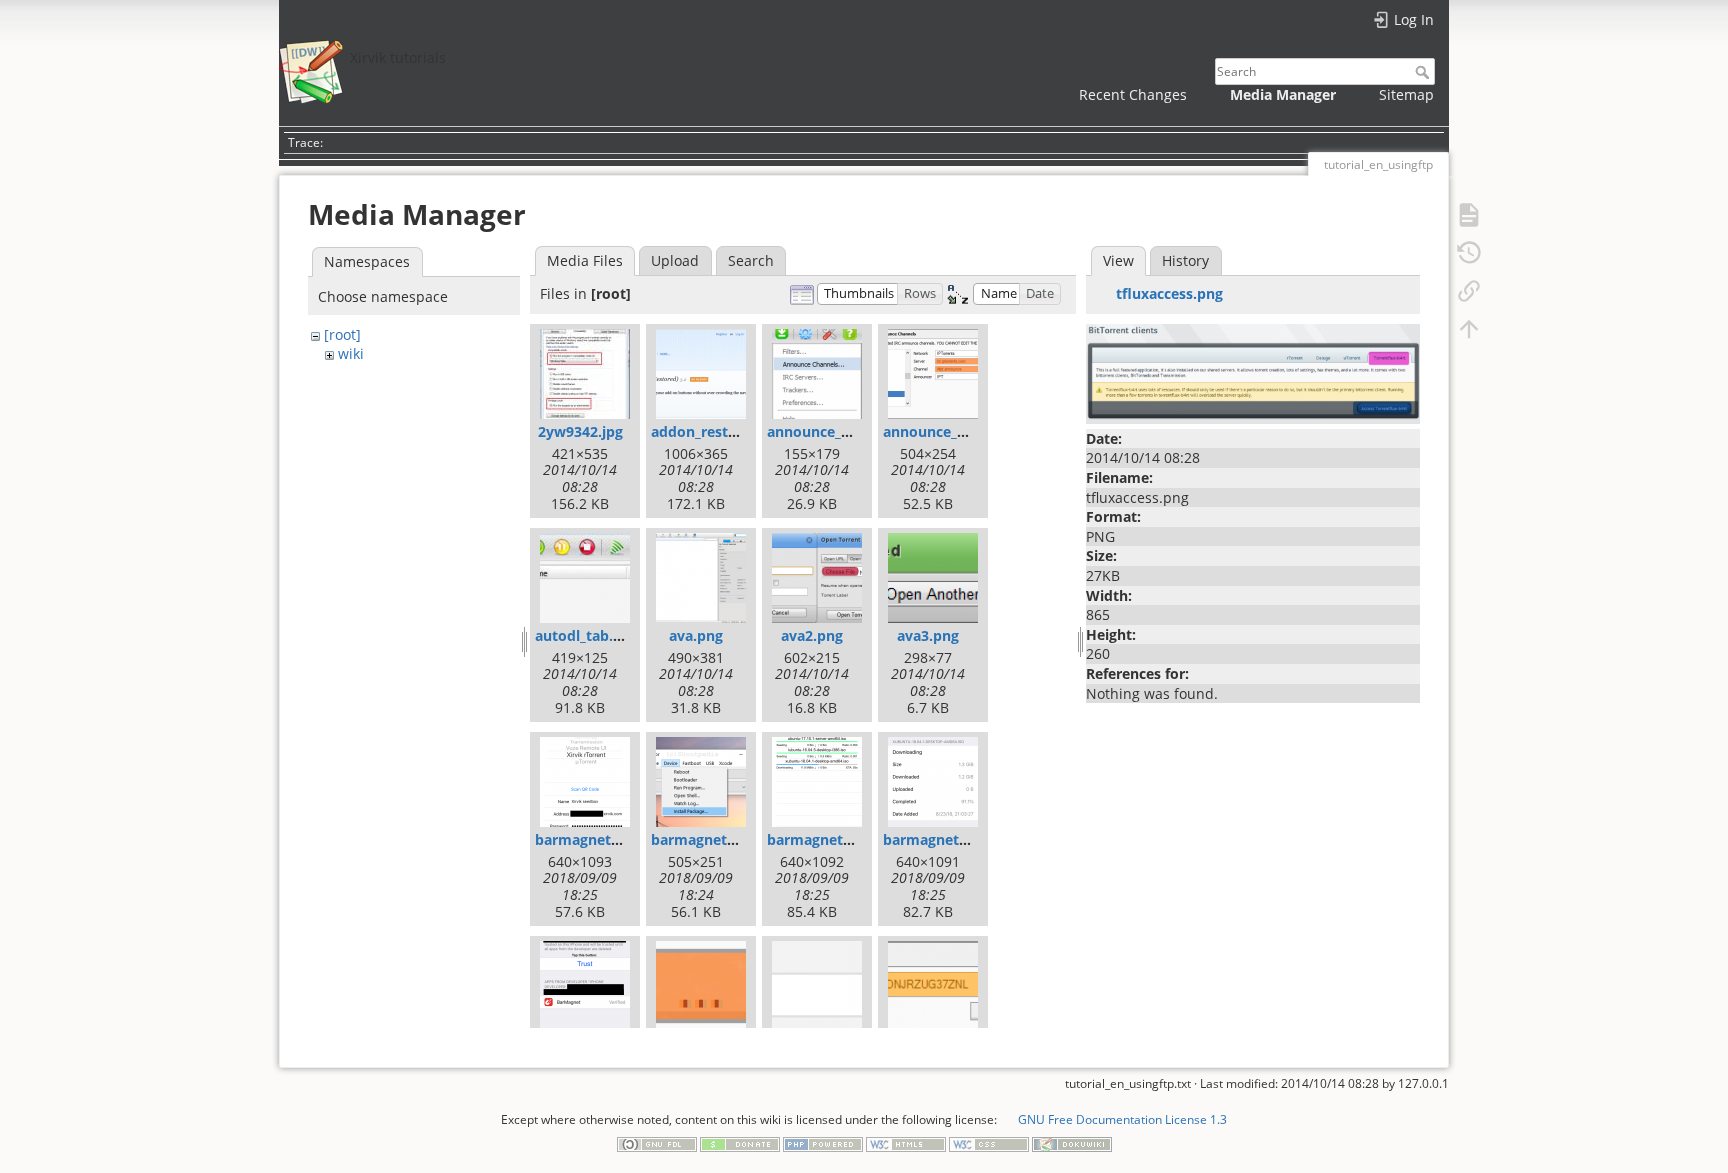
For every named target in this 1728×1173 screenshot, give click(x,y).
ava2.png (812, 635)
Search (1424, 72)
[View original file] (1253, 372)
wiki (351, 353)
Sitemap (1406, 94)
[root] (342, 334)
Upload (675, 260)
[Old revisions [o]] (1469, 252)
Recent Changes (1133, 94)
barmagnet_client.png (610, 839)
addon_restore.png (716, 431)
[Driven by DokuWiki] (1072, 1143)
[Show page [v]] (1469, 214)
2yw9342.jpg (580, 431)
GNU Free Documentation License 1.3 (1122, 1119)
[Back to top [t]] (1469, 328)
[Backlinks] (1469, 290)
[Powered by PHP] (823, 1143)
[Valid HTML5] (906, 1143)
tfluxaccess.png (1169, 293)
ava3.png (928, 635)
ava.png (696, 635)
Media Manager (1283, 94)
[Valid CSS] (989, 1143)
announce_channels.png (849, 431)
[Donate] (740, 1143)
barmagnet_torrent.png (964, 839)
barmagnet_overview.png (854, 839)
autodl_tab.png (587, 635)
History (1185, 260)
